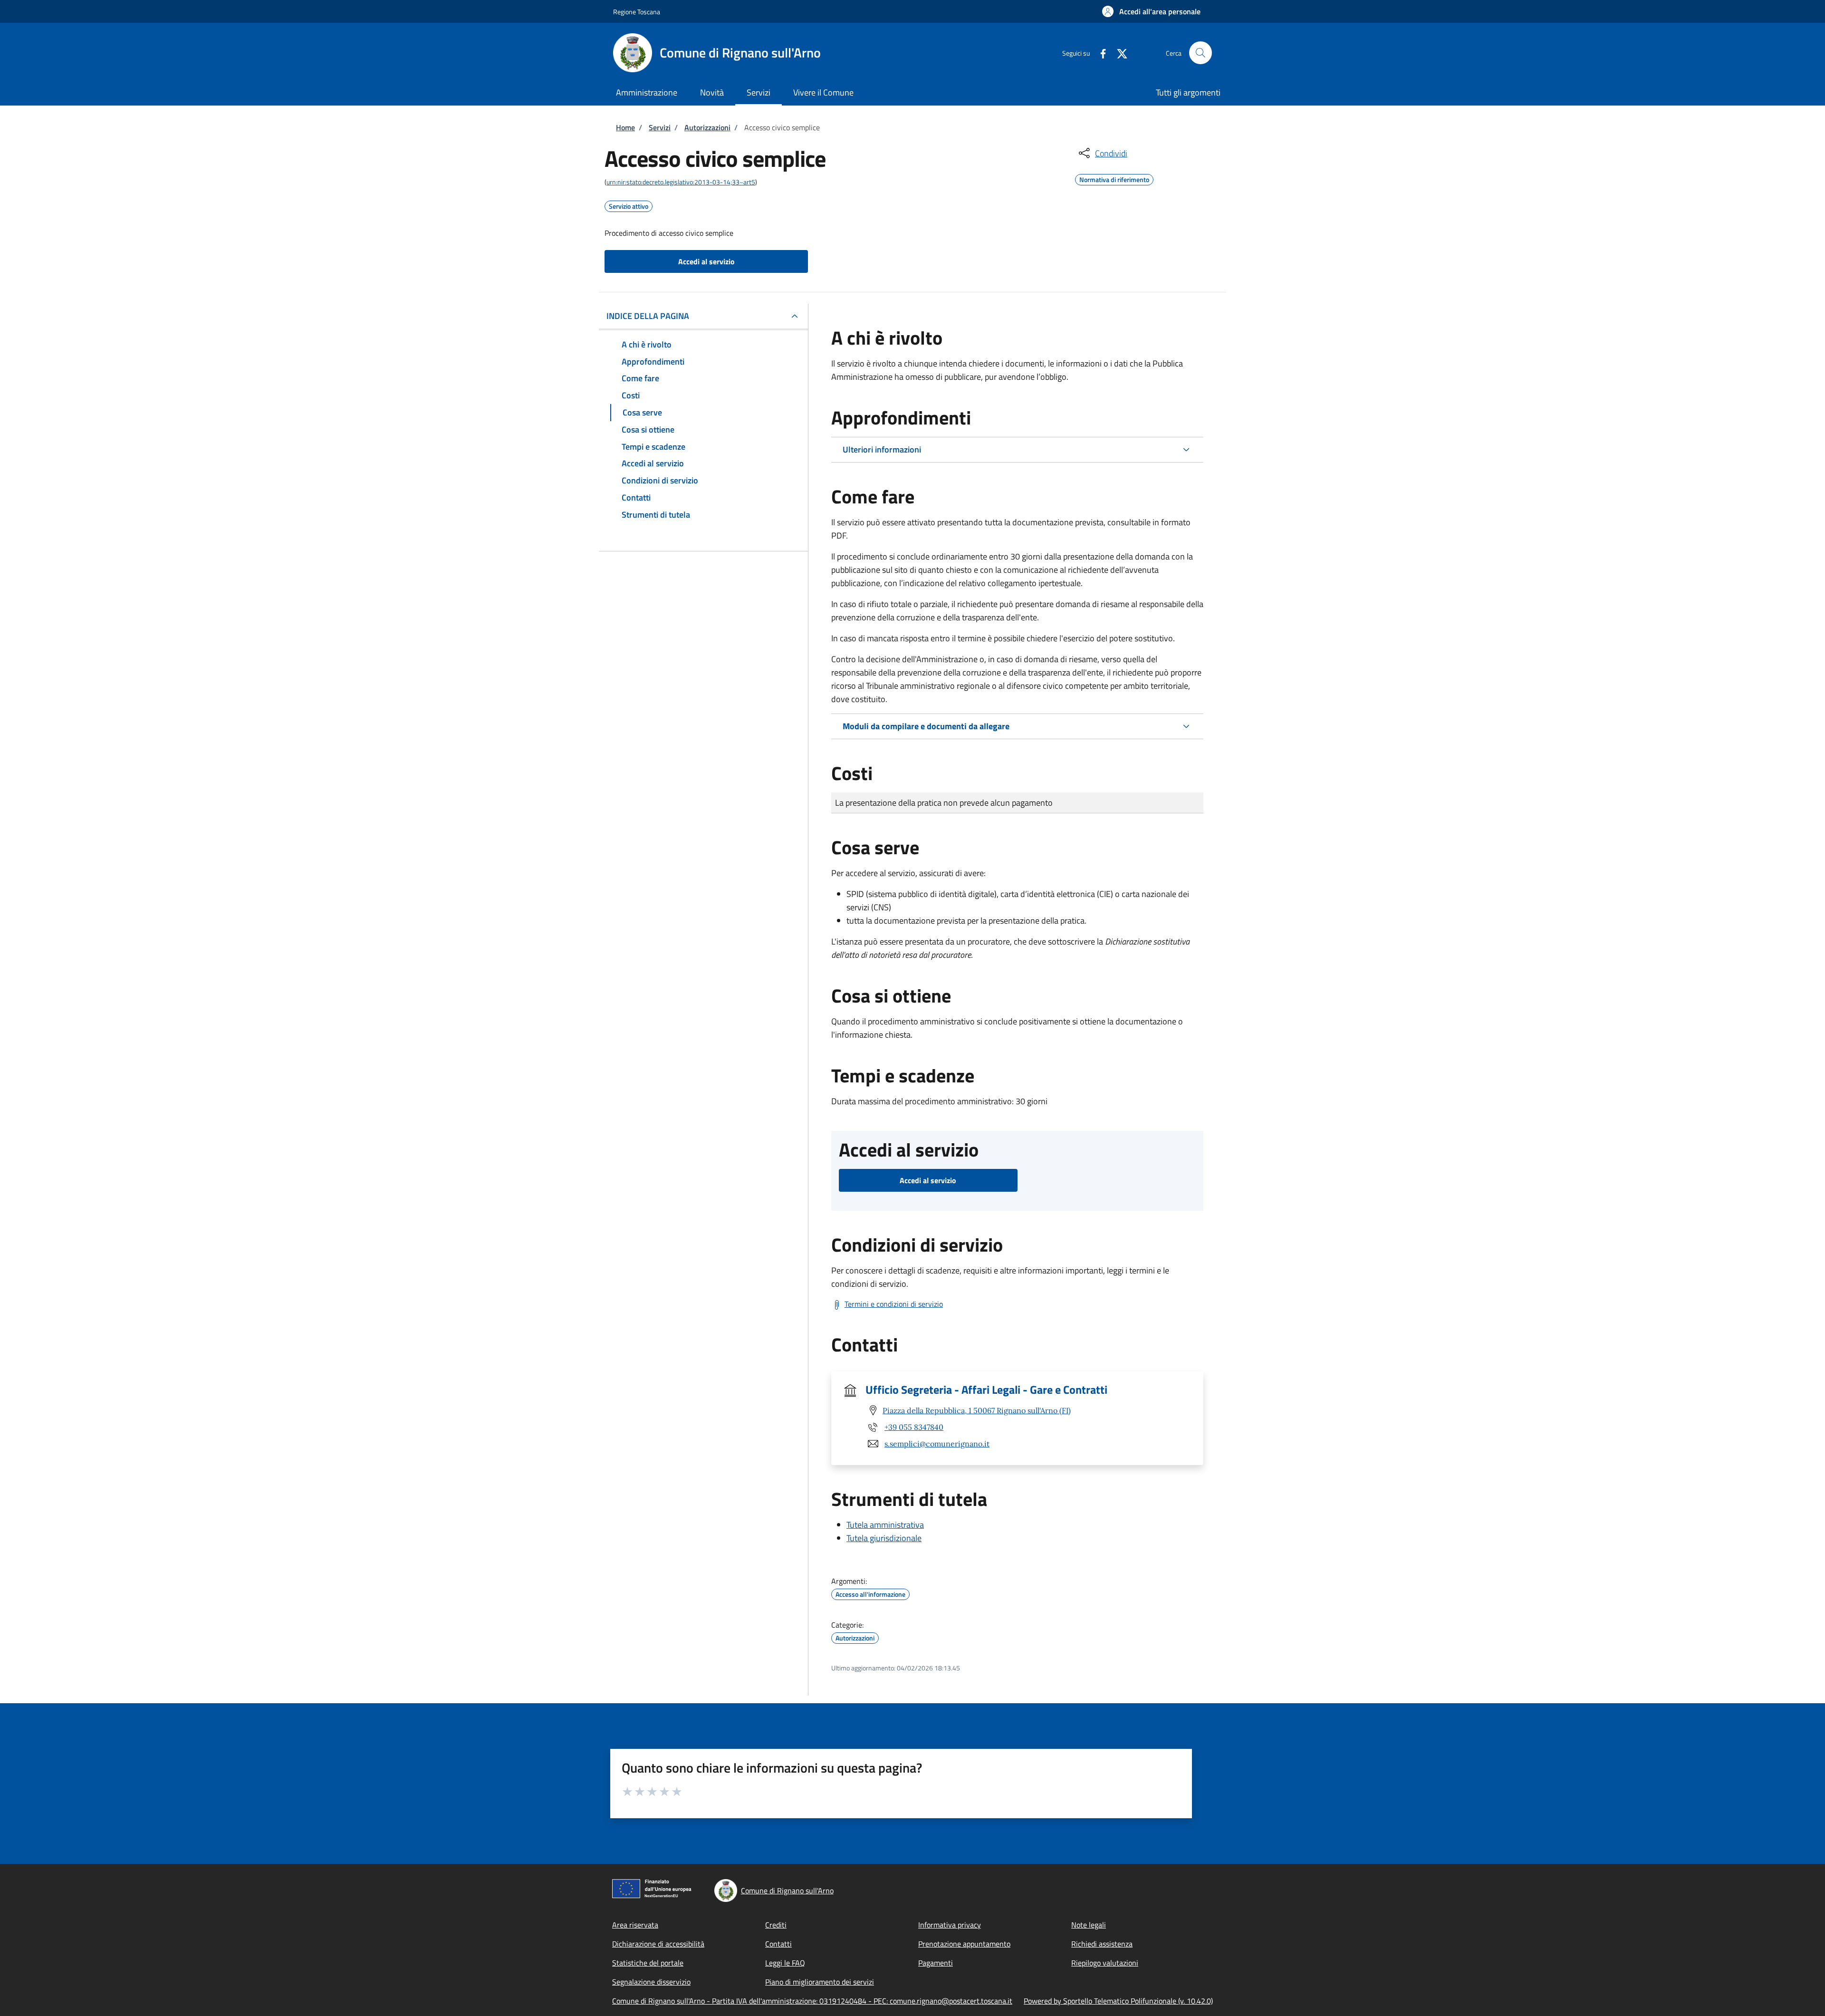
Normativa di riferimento (1114, 178)
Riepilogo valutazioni (1105, 1963)
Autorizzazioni (707, 127)
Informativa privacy (950, 1925)
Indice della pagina (648, 316)
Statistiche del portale (648, 1963)
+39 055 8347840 (914, 1427)
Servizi (660, 127)
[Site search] (1201, 53)
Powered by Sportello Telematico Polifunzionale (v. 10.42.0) (1118, 2001)
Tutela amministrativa (885, 1525)
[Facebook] (1099, 53)
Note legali (1089, 1925)
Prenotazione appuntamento (964, 1944)
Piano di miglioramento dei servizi (820, 1982)
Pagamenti (936, 1963)
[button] (1151, 11)
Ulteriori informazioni (882, 449)
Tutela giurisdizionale (884, 1538)
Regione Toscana (637, 12)
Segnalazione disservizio (651, 1982)
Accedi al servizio (706, 261)
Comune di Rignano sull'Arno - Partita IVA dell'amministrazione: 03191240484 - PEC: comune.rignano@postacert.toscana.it (812, 2001)
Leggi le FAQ (785, 1963)
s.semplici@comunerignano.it (937, 1444)
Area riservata (635, 1925)
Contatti (778, 1944)
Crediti (776, 1925)
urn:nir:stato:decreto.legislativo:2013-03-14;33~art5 (681, 182)
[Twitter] (1118, 53)
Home (625, 127)
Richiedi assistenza (1102, 1944)
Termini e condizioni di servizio (894, 1304)
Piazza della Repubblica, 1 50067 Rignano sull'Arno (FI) (977, 1410)
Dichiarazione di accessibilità (658, 1944)
